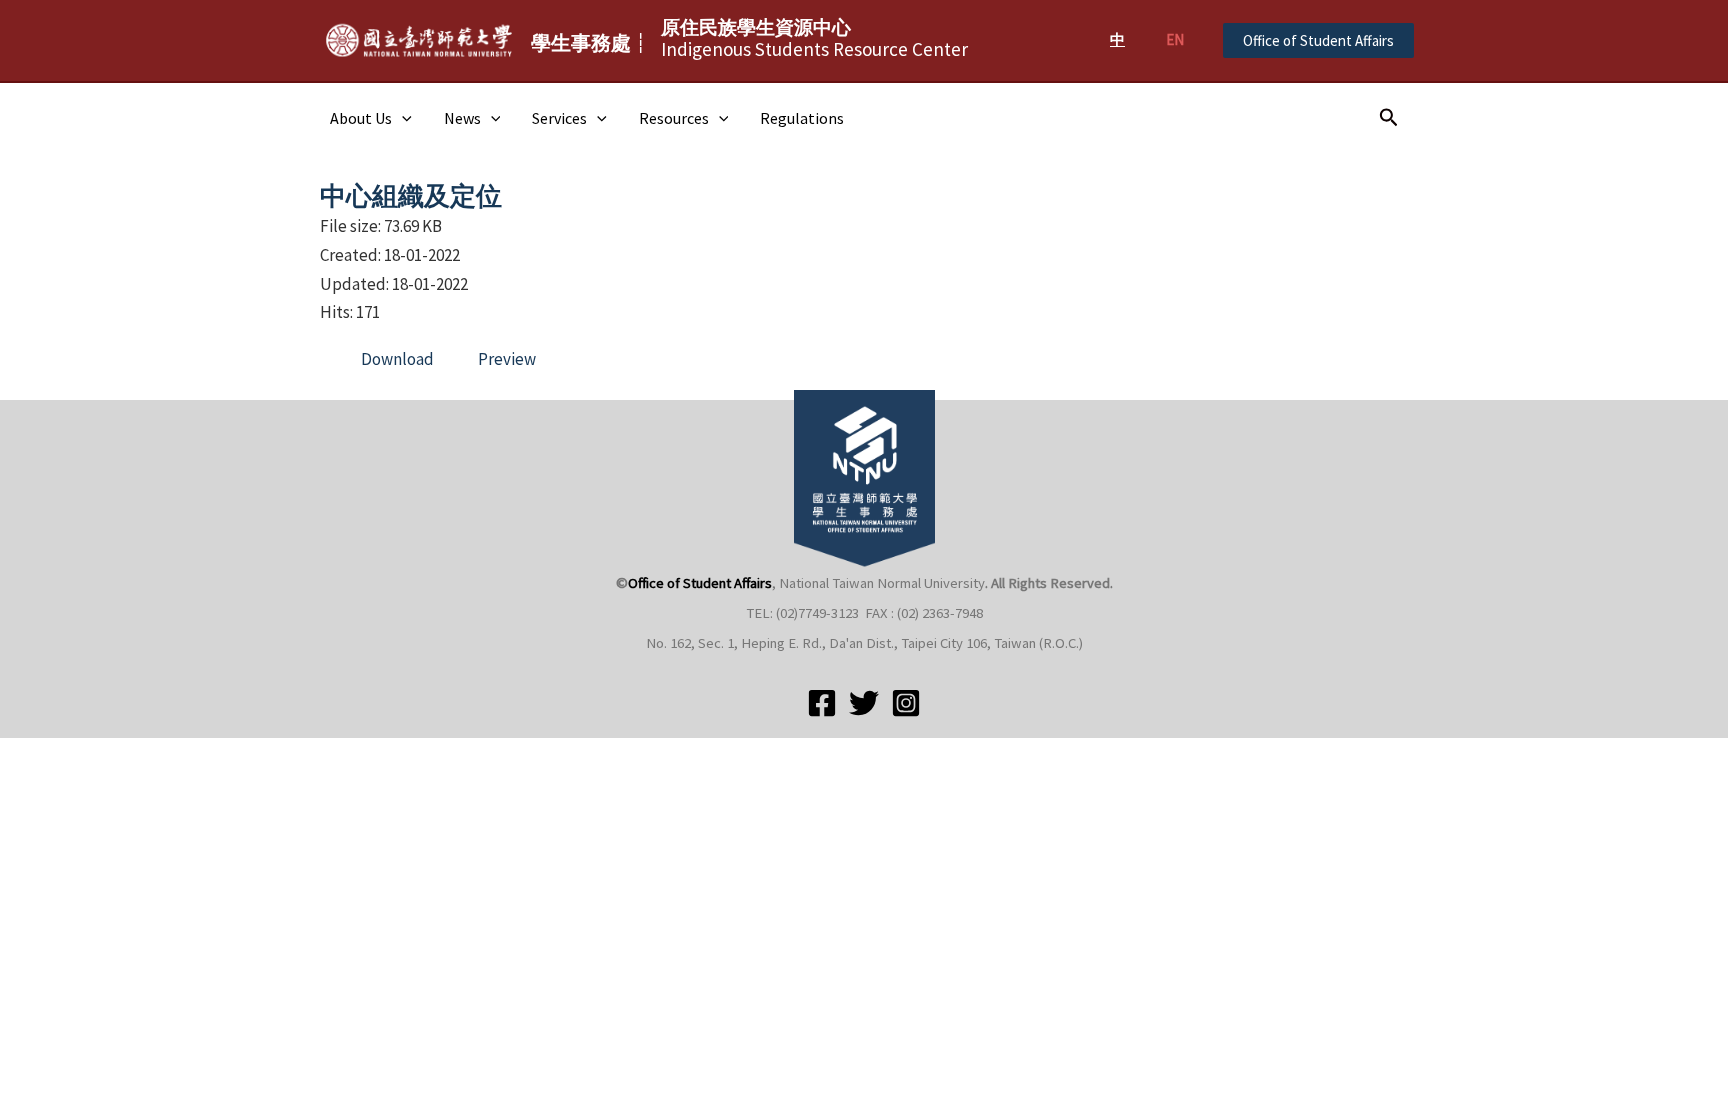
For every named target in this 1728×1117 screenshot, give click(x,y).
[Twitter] (864, 703)
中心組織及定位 (411, 195)
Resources (674, 118)
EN (1175, 39)
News (462, 118)
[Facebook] (822, 703)
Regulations (802, 118)
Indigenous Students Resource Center (814, 38)
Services (559, 118)
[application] (402, 118)
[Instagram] (906, 703)
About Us (361, 118)
